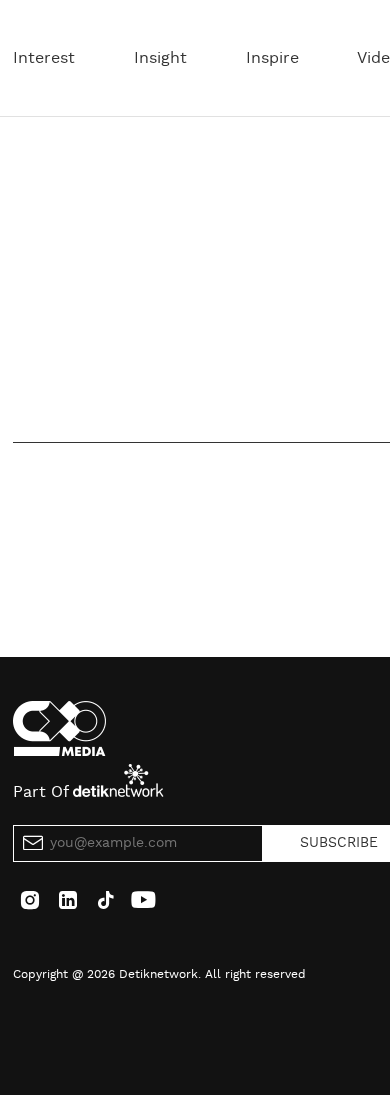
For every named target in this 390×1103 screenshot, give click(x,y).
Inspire (272, 58)
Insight (160, 58)
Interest (44, 58)
